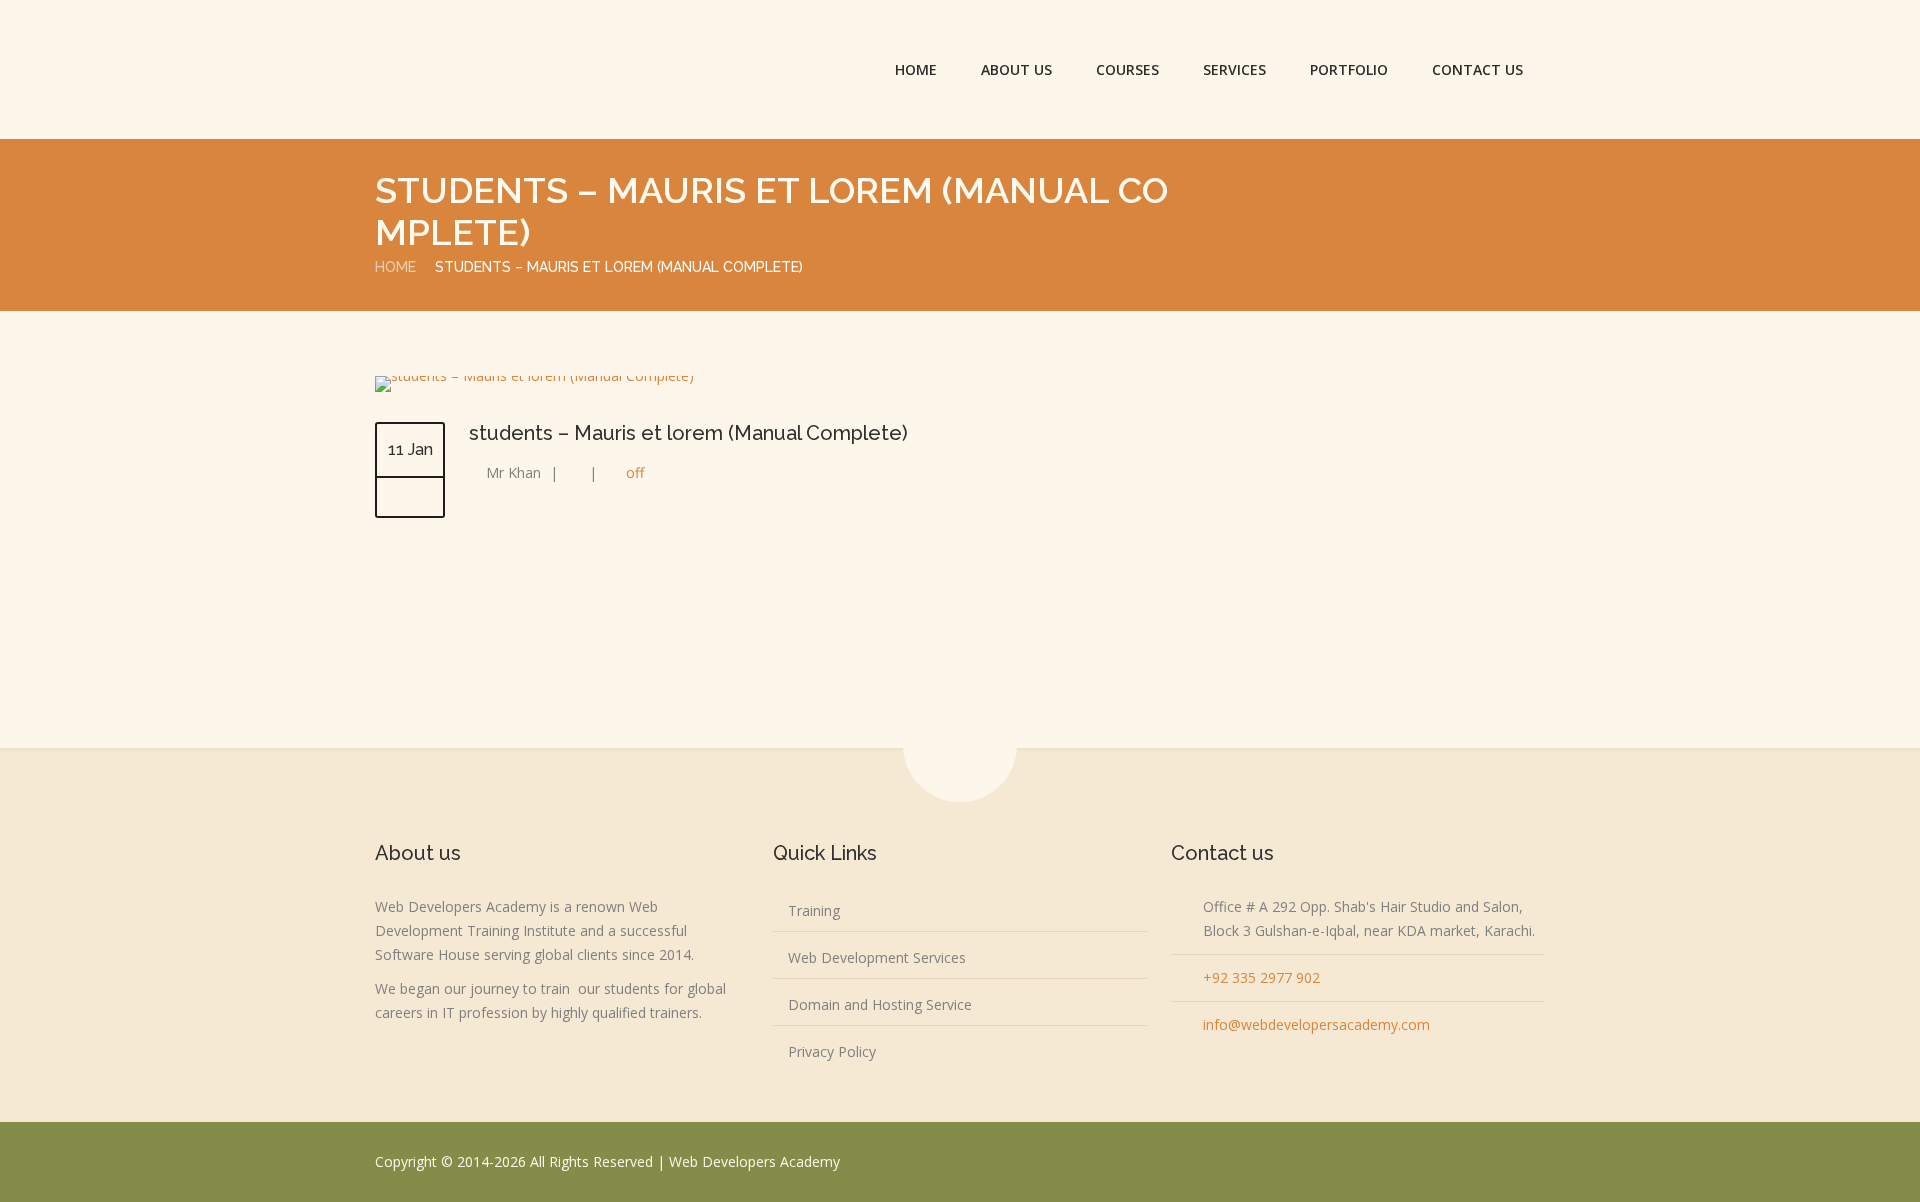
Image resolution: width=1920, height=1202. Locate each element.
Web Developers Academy (754, 1161)
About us (1016, 69)
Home (916, 69)
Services (1234, 69)
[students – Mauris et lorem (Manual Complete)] (534, 375)
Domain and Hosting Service (880, 1004)
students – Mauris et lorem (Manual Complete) (688, 433)
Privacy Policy (832, 1051)
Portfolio (1349, 69)
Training (814, 910)
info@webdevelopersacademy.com (1316, 1024)
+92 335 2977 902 (1261, 977)
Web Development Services (877, 957)
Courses (1127, 69)
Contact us (1477, 69)
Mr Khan (513, 472)
